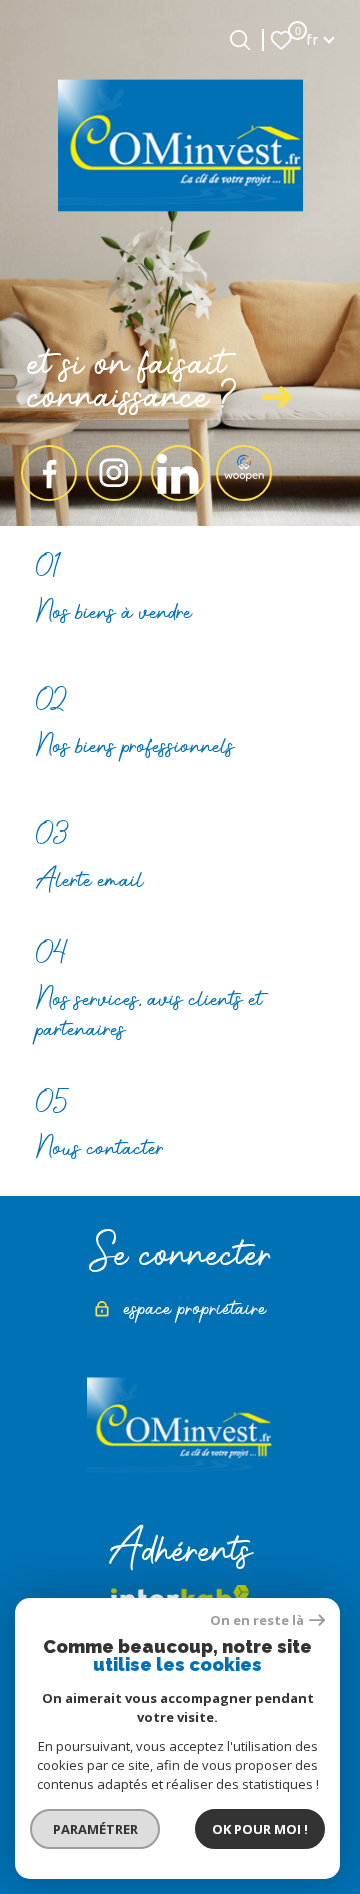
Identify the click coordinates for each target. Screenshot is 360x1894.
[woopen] (244, 473)
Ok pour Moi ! (260, 1829)
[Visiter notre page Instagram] (114, 473)
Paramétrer (95, 1829)
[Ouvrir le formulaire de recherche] (240, 40)
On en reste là (257, 1620)
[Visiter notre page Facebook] (49, 473)
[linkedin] (179, 473)
